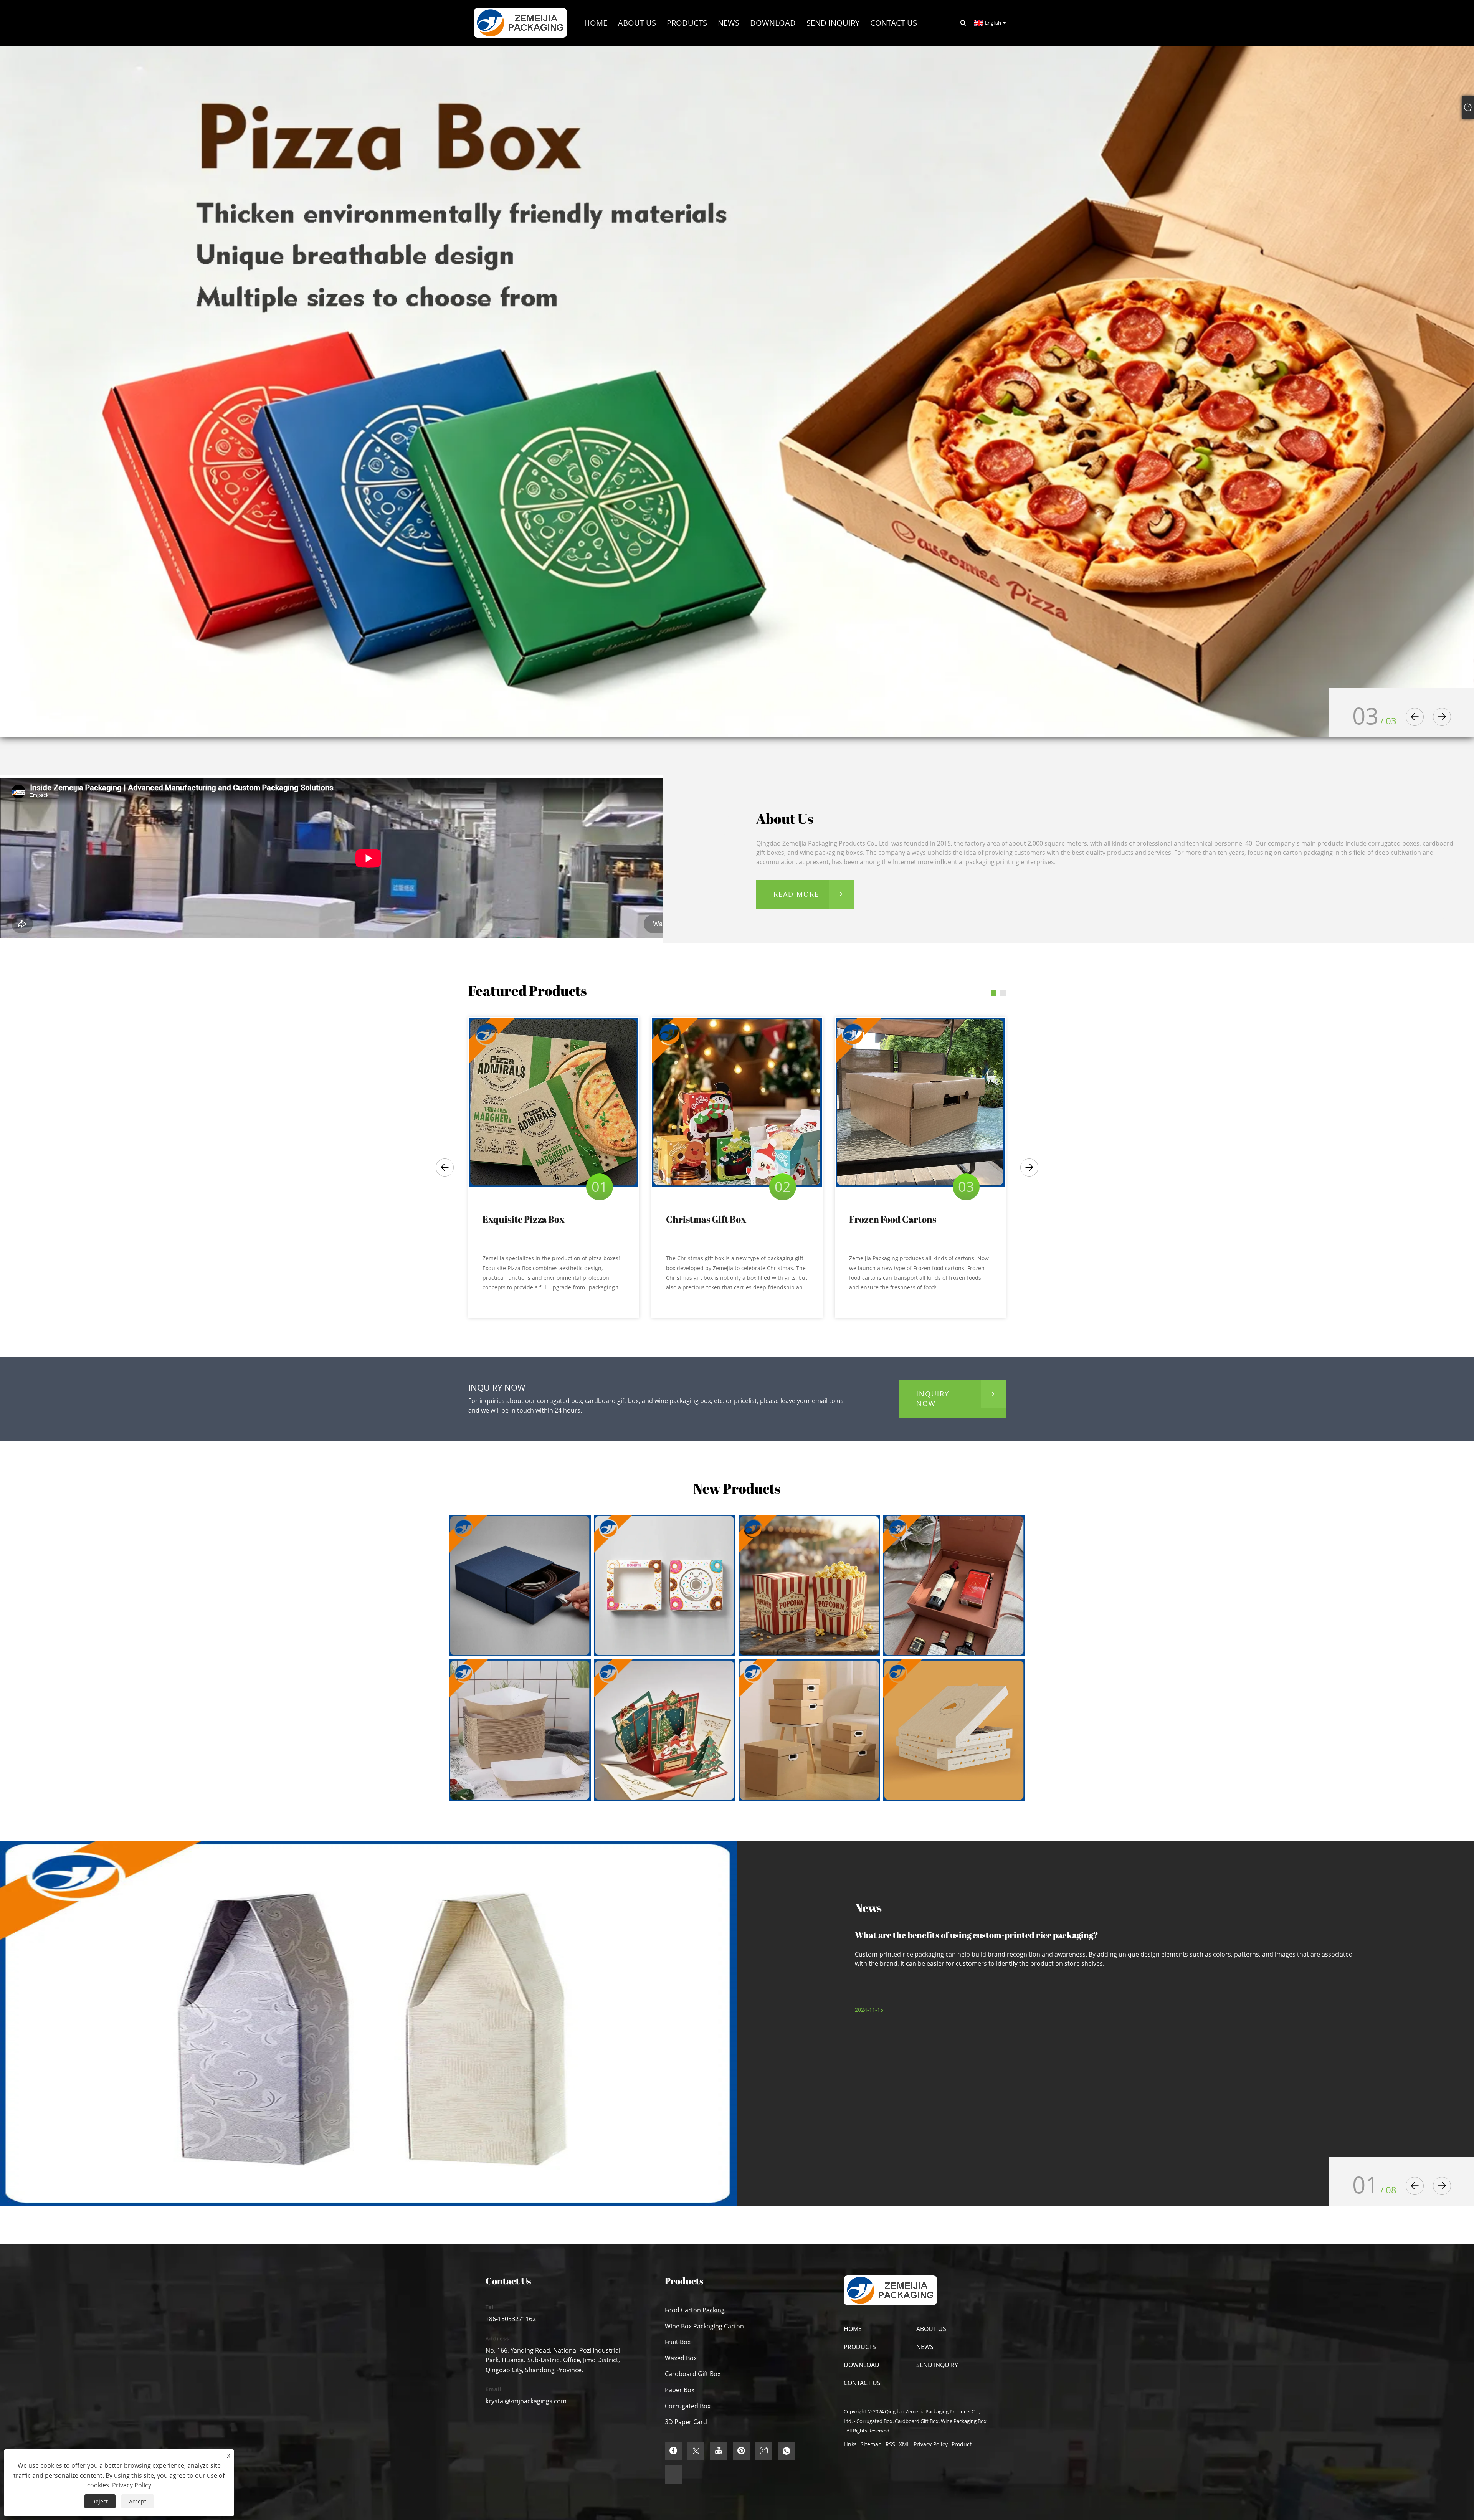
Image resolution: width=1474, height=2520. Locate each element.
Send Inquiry (937, 2365)
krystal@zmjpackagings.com (526, 2401)
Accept (138, 2501)
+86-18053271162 (511, 2319)
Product (962, 2444)
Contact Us (862, 2383)
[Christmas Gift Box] (737, 1102)
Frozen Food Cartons (893, 1219)
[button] (1415, 717)
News (925, 2347)
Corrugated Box (688, 2406)
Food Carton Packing (695, 2310)
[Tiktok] (673, 2475)
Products (860, 2347)
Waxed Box (681, 2358)
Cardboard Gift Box (693, 2374)
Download (862, 2365)
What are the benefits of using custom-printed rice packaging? (977, 1935)
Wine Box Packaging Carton (704, 2326)
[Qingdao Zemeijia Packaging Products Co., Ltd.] (520, 22)
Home (853, 2329)
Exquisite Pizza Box (524, 1219)
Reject (100, 2501)
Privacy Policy (931, 2444)
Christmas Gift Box (706, 1219)
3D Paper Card (686, 2422)
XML (904, 2444)
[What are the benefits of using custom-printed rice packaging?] (368, 2023)
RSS (890, 2444)
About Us (931, 2329)
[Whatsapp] (787, 2451)
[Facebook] (673, 2451)
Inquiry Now (933, 1399)
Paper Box (680, 2390)
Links (850, 2444)
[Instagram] (764, 2451)
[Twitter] (696, 2451)
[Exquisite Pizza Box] (554, 1102)
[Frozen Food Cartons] (920, 1102)
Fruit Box (678, 2342)
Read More (796, 894)
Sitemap (871, 2444)
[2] (737, 391)
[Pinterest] (741, 2451)
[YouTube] (719, 2451)
